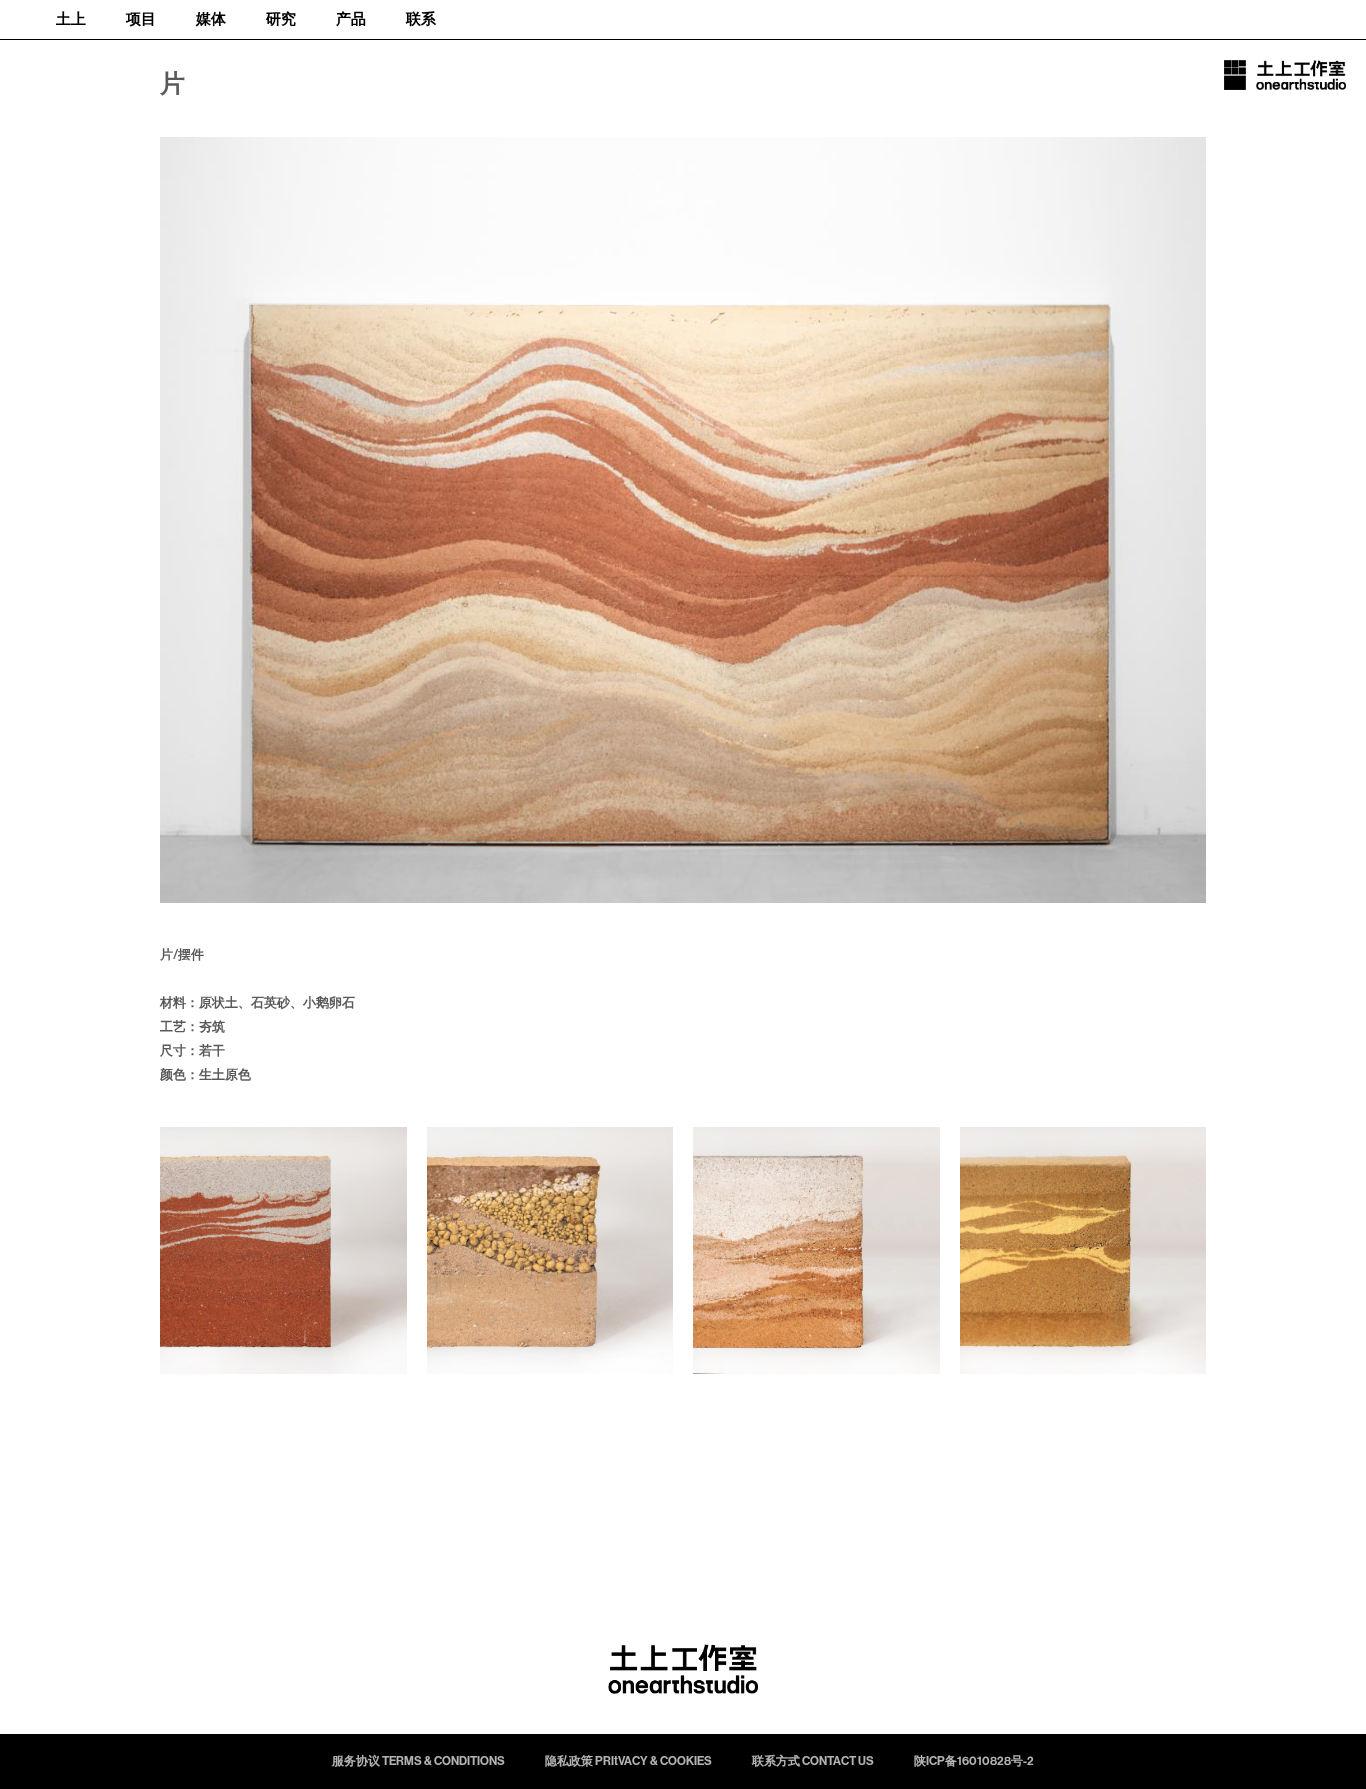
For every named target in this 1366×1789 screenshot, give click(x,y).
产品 (351, 19)
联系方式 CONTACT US (813, 1761)
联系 (421, 19)
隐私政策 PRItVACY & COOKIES (628, 1761)
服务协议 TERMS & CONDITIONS (418, 1761)
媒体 (211, 19)
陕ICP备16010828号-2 (974, 1761)
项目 (141, 19)
